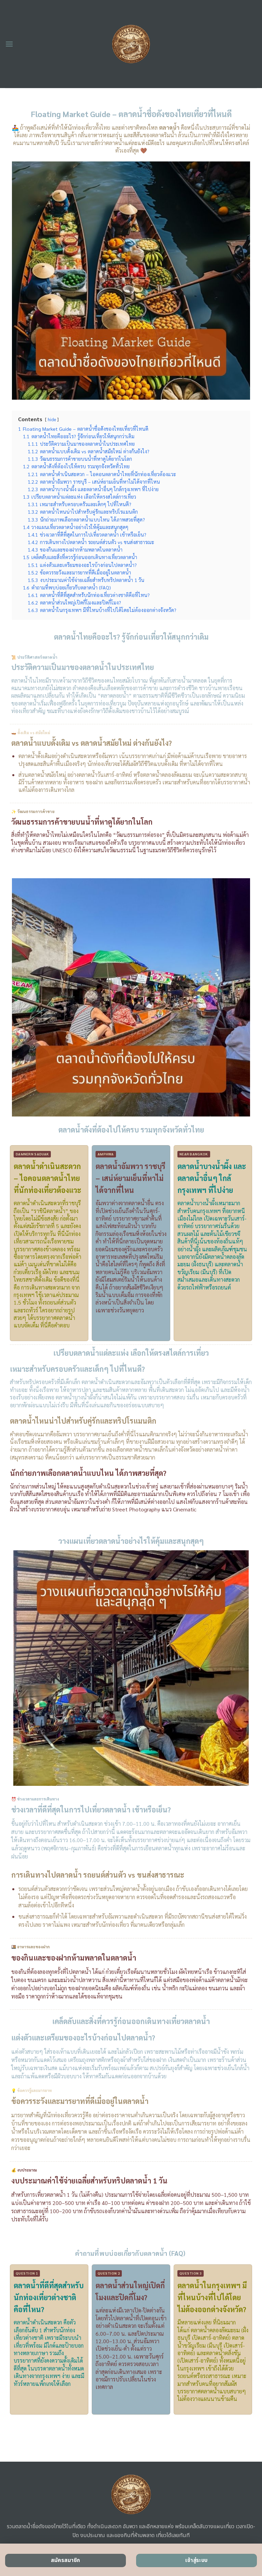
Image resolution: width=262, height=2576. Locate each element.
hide (52, 419)
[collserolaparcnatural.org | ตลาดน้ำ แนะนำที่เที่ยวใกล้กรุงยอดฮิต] (131, 44)
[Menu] (9, 44)
